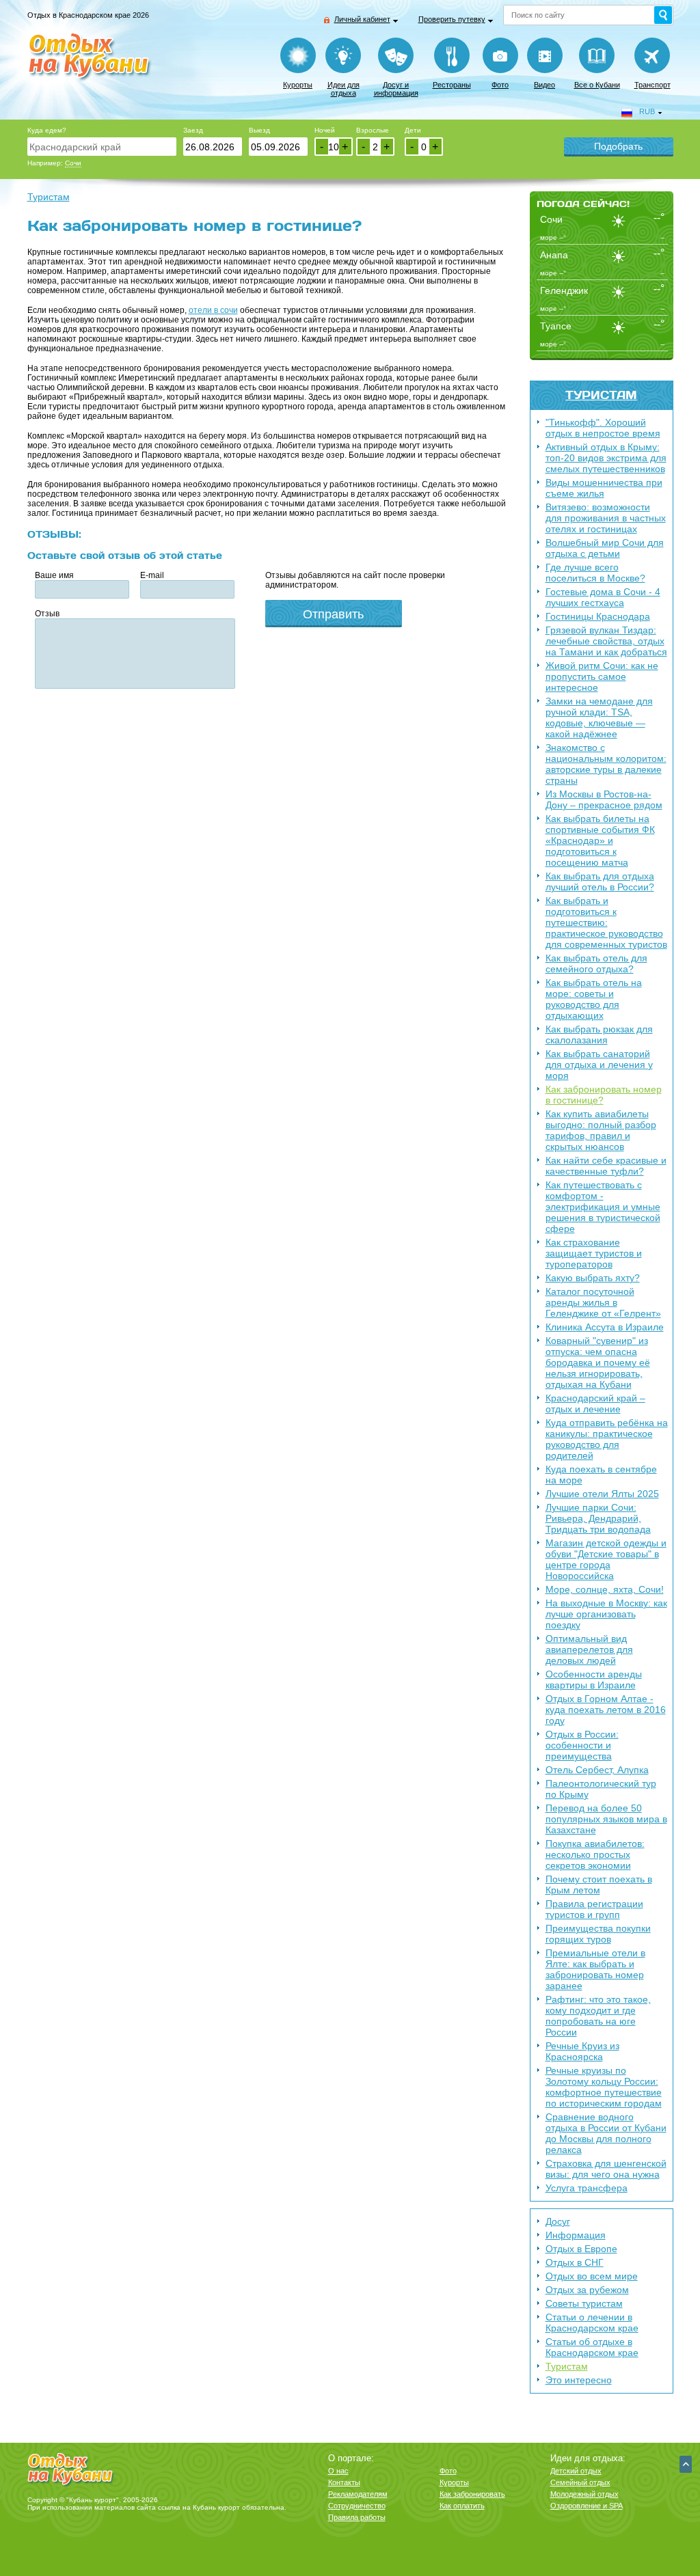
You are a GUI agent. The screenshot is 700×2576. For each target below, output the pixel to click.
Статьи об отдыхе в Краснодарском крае (592, 2347)
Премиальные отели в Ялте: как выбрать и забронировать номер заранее (595, 1969)
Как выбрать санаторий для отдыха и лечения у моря (599, 1065)
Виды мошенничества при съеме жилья (604, 488)
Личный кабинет (362, 19)
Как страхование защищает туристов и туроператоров (594, 1253)
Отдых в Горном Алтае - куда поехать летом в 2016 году (606, 1710)
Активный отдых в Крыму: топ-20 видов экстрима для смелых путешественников (606, 458)
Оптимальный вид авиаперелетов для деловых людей (589, 1649)
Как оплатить (462, 2506)
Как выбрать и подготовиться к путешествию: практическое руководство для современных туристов (606, 922)
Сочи (73, 163)
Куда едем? (47, 130)
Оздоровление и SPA (587, 2506)
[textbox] (102, 147)
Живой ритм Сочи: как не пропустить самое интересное (602, 676)
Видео (544, 85)
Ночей (325, 130)
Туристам (601, 395)
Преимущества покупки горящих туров (598, 1934)
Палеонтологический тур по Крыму (601, 1789)
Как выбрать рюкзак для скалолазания (599, 1034)
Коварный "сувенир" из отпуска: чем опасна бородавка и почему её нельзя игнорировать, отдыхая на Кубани (598, 1362)
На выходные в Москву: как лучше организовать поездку (606, 1614)
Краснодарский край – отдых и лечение (595, 1403)
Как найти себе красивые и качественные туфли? (606, 1166)
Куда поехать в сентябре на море (601, 1475)
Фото (500, 85)
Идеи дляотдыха (344, 89)
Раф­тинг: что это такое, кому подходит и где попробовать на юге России (598, 2016)
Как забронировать (472, 2494)
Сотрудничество (357, 2506)
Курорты (298, 85)
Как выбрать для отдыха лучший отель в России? (600, 881)
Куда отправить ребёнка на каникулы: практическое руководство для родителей (607, 1439)
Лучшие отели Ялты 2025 (602, 1494)
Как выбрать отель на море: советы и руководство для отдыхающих (594, 999)
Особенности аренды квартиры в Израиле (594, 1680)
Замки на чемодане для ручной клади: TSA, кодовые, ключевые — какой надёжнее (599, 717)
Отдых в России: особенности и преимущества (582, 1745)
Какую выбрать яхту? (593, 1278)
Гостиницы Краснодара (598, 616)
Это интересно (579, 2380)
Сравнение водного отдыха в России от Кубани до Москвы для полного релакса (606, 2133)
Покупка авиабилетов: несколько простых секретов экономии (595, 1854)
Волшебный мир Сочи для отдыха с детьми (605, 548)
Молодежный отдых (584, 2494)
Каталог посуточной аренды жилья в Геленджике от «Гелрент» (603, 1302)
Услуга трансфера (587, 2188)
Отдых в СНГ (575, 2262)
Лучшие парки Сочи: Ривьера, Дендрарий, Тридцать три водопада (598, 1518)
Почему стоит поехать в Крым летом (599, 1885)
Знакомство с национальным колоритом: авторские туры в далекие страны (606, 764)
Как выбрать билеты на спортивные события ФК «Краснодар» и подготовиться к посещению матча (600, 840)
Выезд (259, 130)
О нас (338, 2471)
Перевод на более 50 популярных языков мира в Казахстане (606, 1819)
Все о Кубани (597, 85)
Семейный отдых (580, 2482)
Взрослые (373, 130)
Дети (413, 130)
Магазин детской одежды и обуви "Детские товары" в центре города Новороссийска (606, 1559)
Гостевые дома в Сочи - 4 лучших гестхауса (603, 597)
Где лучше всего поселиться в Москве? (595, 573)
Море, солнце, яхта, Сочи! (605, 1589)
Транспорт (652, 85)
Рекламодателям (358, 2494)
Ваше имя (54, 575)
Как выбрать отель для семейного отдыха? (596, 963)
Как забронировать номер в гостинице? (604, 1095)
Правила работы (357, 2517)
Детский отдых (576, 2471)
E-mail (152, 575)
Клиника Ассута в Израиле (605, 1327)
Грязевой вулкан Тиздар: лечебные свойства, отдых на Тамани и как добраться (606, 641)
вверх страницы (686, 2464)
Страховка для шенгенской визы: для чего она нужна (606, 2169)
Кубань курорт (216, 2507)
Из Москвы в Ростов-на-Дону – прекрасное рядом (604, 799)
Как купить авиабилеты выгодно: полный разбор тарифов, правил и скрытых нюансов (601, 1130)
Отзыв (47, 614)
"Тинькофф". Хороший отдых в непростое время (603, 428)
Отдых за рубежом (587, 2290)
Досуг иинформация (396, 89)
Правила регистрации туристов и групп (594, 1909)
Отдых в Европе (581, 2249)
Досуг (558, 2221)
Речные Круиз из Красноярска (582, 2051)
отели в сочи (213, 310)
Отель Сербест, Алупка (597, 1770)
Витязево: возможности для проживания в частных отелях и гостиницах (606, 518)
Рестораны (452, 85)
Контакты (344, 2482)
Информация (576, 2235)
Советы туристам (584, 2303)
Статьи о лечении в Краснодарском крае (592, 2322)
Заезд (193, 130)
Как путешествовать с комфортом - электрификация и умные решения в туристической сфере (603, 1207)
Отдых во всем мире (592, 2276)
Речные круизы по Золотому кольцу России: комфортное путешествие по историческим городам (604, 2087)
